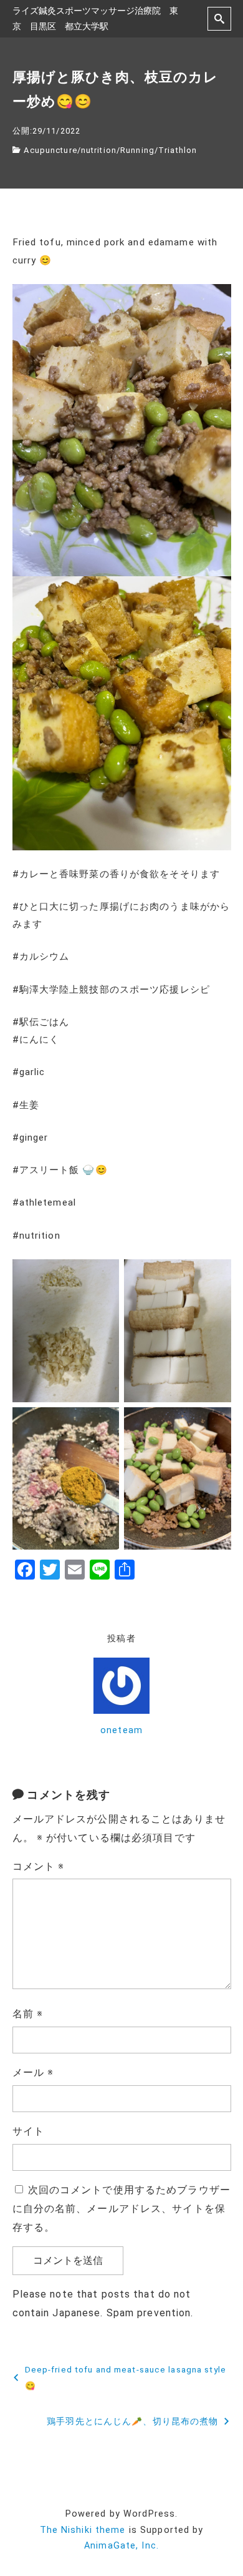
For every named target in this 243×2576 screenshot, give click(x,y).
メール (33, 2072)
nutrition (99, 150)
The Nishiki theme (83, 2530)
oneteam (121, 1730)
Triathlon (178, 150)
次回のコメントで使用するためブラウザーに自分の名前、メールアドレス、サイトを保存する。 (121, 2209)
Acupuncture (50, 150)
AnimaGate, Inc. (121, 2546)
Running (137, 150)
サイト (28, 2131)
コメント (39, 1866)
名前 (28, 2014)
